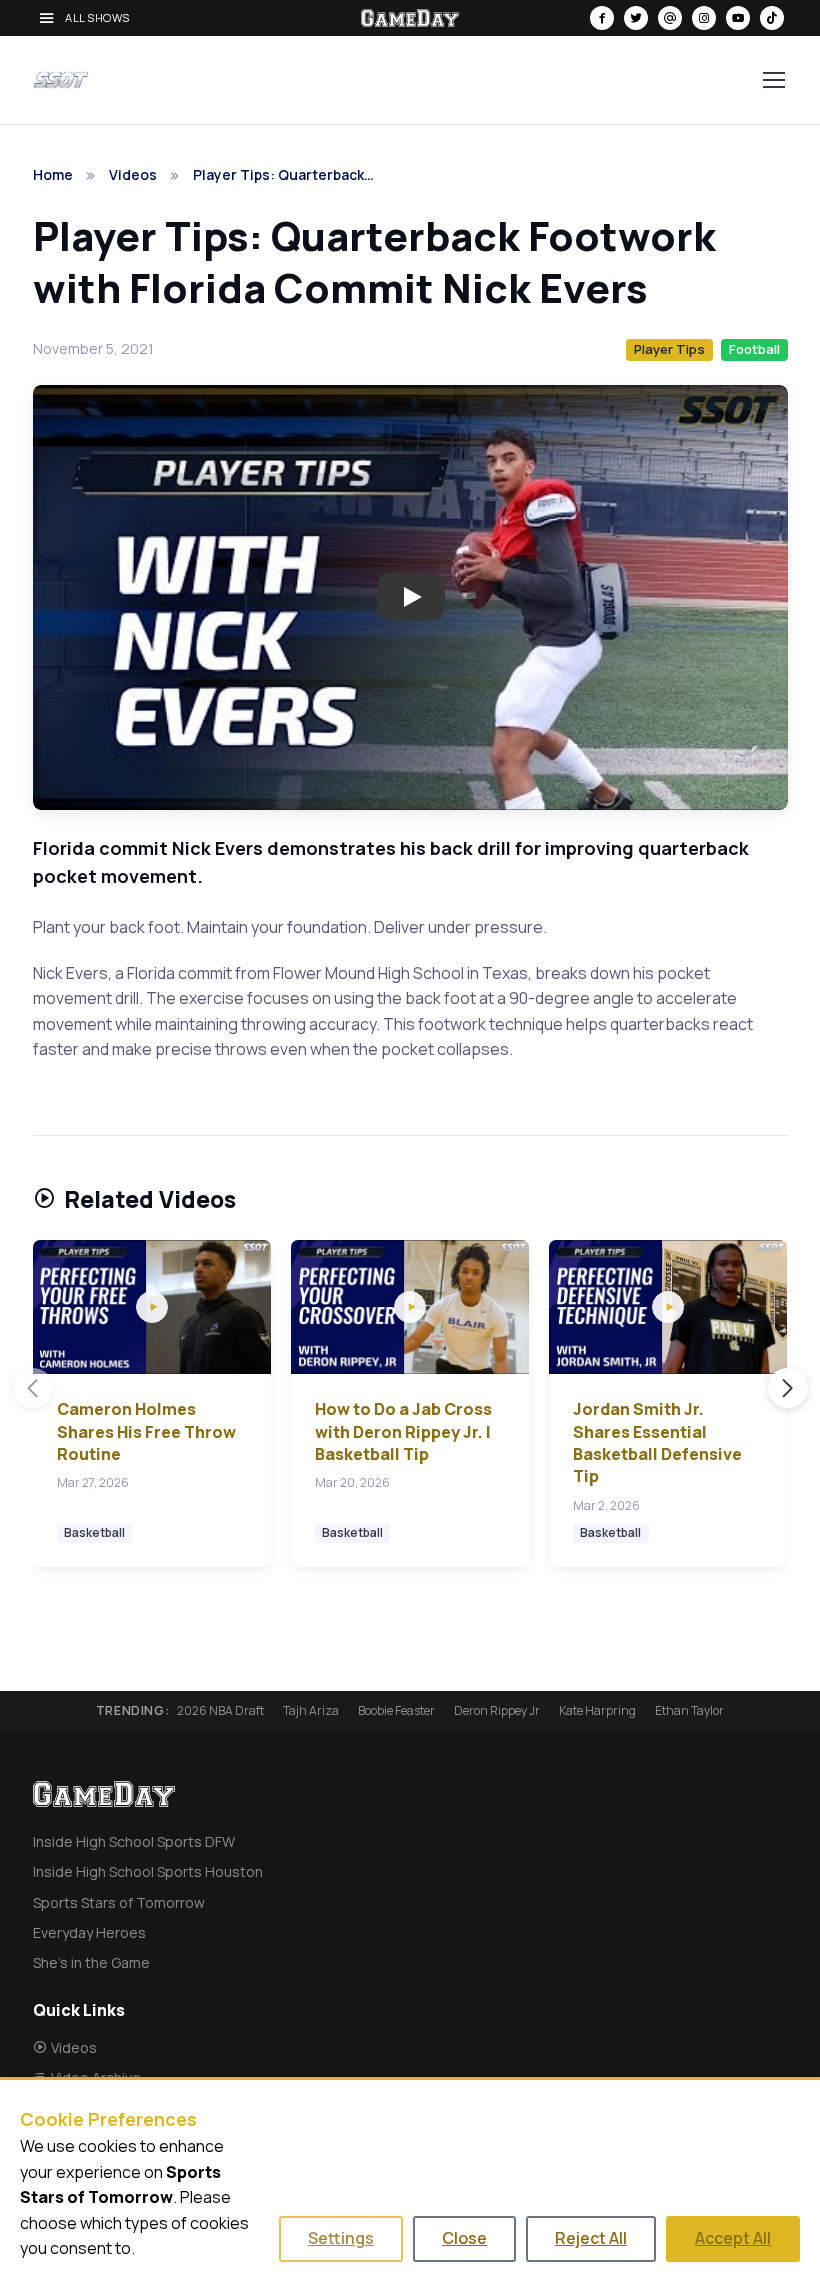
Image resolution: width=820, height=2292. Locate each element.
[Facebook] (602, 18)
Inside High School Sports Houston (148, 1871)
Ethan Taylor (689, 1711)
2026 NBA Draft (220, 1711)
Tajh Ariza (311, 1711)
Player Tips (669, 349)
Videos (133, 174)
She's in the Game (91, 1962)
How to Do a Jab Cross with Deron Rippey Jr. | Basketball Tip (403, 1431)
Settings (341, 2238)
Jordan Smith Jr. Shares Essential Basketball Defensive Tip (657, 1442)
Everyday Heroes (89, 1932)
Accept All (733, 2238)
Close (464, 2238)
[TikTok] (772, 18)
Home (53, 174)
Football (754, 349)
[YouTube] (738, 18)
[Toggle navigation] (773, 80)
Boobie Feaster (396, 1711)
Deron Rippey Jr (497, 1711)
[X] (636, 18)
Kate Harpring (597, 1711)
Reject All (591, 2238)
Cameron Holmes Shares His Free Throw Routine (146, 1431)
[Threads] (670, 18)
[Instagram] (704, 18)
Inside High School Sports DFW (134, 1841)
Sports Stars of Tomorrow (119, 1902)
